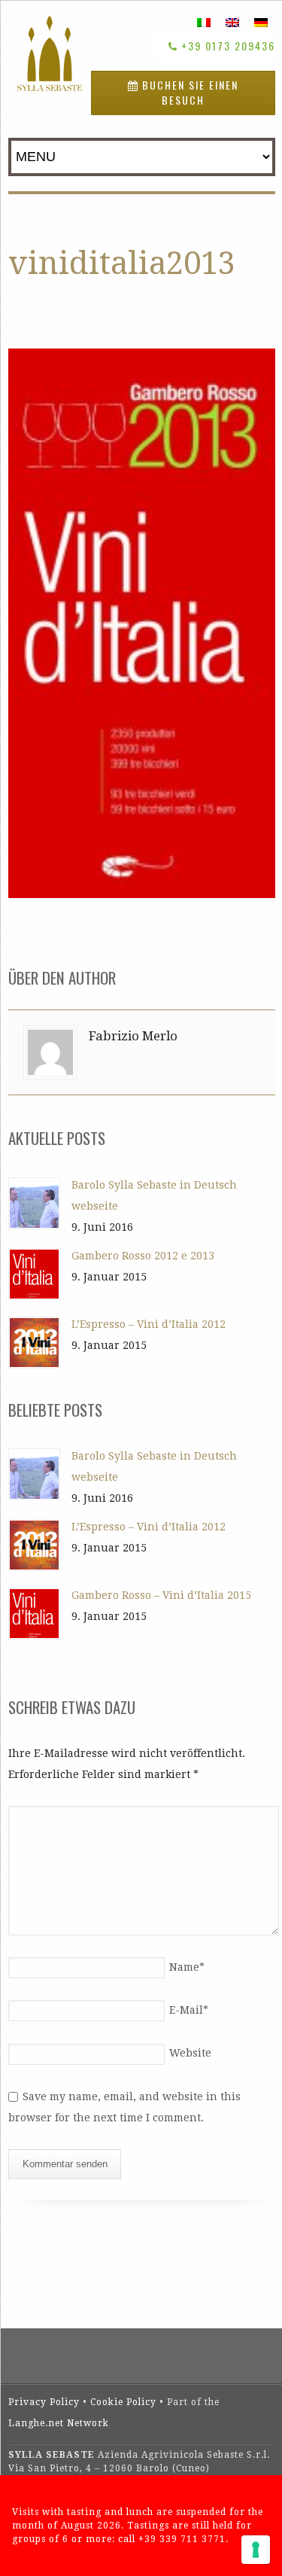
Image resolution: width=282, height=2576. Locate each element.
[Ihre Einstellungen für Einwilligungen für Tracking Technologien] (256, 2550)
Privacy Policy (44, 2402)
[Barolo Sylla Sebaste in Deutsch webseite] (34, 1203)
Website (190, 2053)
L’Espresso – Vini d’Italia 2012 (149, 1324)
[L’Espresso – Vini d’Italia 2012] (34, 1343)
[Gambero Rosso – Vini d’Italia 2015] (34, 1614)
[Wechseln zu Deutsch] (261, 22)
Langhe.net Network (59, 2423)
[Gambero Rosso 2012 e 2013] (34, 1274)
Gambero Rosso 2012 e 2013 (143, 1256)
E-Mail (189, 2010)
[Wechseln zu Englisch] (232, 22)
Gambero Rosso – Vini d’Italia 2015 (161, 1595)
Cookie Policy (123, 2402)
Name (187, 1967)
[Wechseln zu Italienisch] (204, 22)
